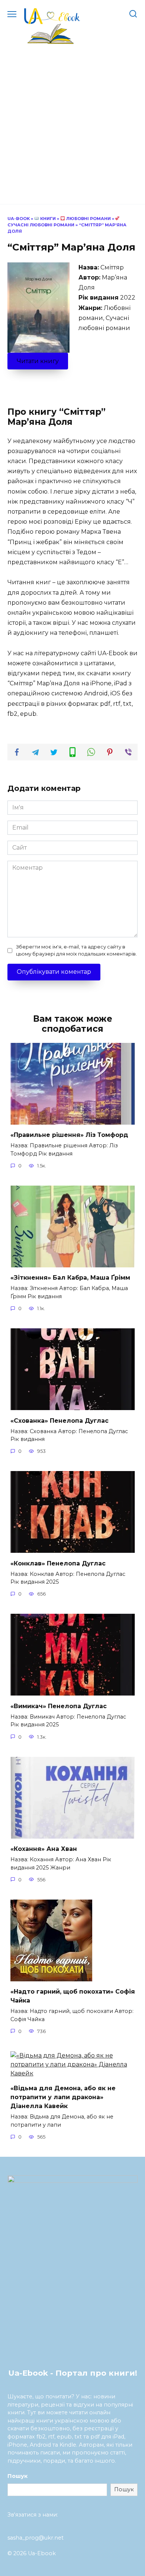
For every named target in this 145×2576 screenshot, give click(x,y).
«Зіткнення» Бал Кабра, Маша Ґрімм (70, 1278)
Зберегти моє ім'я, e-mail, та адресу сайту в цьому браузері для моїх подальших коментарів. (76, 950)
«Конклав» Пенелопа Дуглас (58, 1563)
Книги (47, 219)
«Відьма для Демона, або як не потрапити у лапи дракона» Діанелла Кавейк (63, 2097)
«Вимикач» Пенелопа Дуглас (59, 1706)
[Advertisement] (72, 121)
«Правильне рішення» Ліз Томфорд (69, 1135)
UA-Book (19, 219)
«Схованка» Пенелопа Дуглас (59, 1420)
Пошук (17, 2476)
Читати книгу (38, 361)
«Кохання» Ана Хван (44, 1849)
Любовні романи (88, 219)
